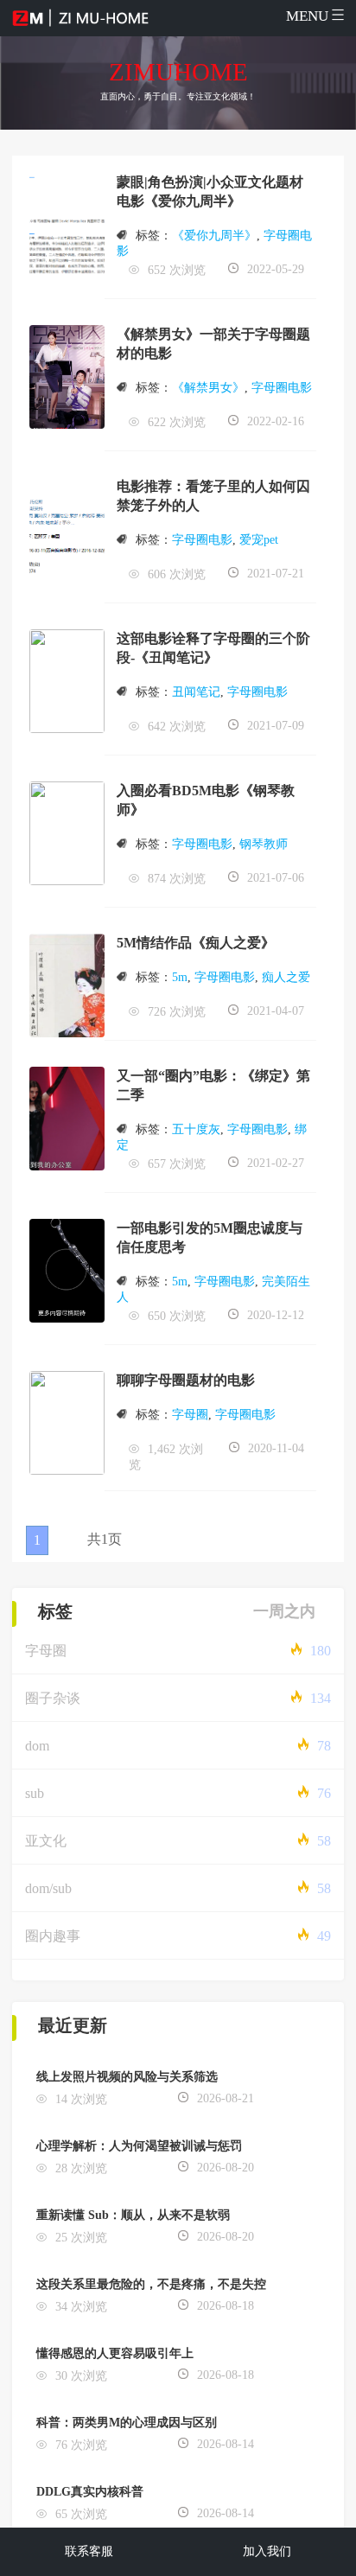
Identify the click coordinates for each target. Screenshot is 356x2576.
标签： (154, 236)
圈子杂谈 (53, 1698)
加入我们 (267, 2551)
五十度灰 (196, 1129)
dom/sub (48, 1888)
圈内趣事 (53, 1936)
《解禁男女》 (208, 388)
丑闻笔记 (196, 692)
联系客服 (89, 2551)
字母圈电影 (282, 388)
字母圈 (190, 1415)
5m (180, 977)
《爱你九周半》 (214, 236)
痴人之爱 (286, 977)
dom (37, 1746)
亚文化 (46, 1841)
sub (35, 1793)
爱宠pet (259, 540)
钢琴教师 (264, 844)
